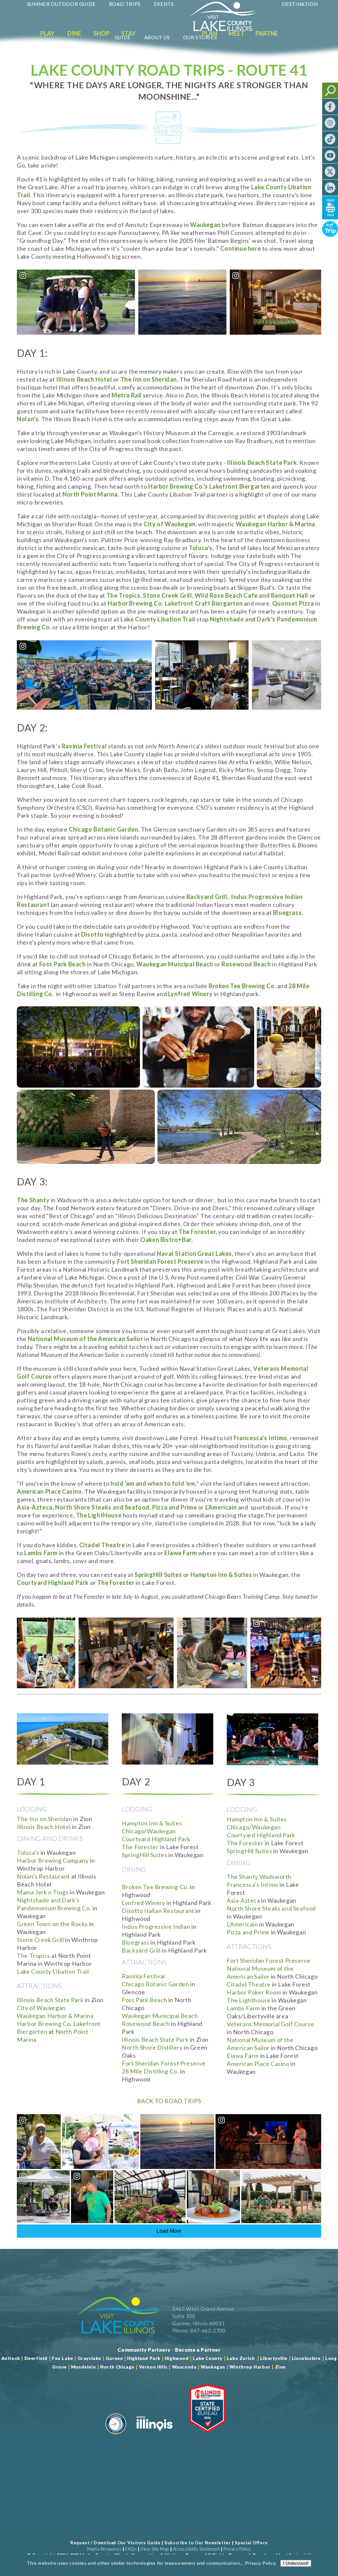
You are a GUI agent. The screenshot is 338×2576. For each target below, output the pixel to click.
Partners (270, 33)
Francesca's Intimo (253, 1885)
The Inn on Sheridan (149, 379)
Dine (74, 33)
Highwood (177, 2358)
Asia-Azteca (243, 1900)
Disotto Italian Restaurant (158, 1911)
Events (164, 4)
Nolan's (28, 419)
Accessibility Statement (196, 2549)
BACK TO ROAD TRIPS (169, 2101)
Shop (101, 33)
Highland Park (144, 2358)
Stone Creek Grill (40, 1940)
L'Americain (242, 1924)
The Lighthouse (249, 2000)
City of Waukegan (41, 2008)
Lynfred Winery (143, 1903)
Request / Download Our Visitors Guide (115, 2543)
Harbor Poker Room (254, 1992)
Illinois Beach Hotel (84, 379)
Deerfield (36, 2358)
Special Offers (251, 2543)
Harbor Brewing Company (53, 1860)
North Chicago (117, 2367)
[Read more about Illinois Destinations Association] (207, 2437)
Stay (128, 33)
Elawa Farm (243, 2056)
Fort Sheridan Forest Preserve (164, 2063)
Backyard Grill (141, 1950)
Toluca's (28, 1852)
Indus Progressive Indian (156, 1926)
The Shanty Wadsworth (259, 1877)
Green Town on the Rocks (52, 1924)
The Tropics (34, 1956)
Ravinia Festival (84, 746)
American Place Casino (259, 2064)
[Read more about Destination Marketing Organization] (116, 2437)
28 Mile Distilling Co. (150, 2071)
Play (47, 33)
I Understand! (296, 2563)
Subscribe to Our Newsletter (198, 2543)
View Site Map (155, 2549)
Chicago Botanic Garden (155, 1984)
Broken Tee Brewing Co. (155, 1887)
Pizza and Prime (248, 1932)
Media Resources (104, 2549)
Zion (280, 2367)
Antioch (11, 2358)
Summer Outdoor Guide (61, 4)
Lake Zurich (241, 2358)
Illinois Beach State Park (50, 2000)
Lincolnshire (306, 2358)
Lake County (207, 2358)
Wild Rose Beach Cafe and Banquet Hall (252, 595)
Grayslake (89, 2358)
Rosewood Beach (146, 2024)
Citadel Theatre (249, 1984)
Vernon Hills (153, 2367)
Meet (237, 33)
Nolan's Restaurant (43, 1876)
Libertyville (274, 2358)
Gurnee (114, 2358)
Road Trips (125, 4)
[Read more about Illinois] (154, 2437)
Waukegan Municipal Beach (160, 2016)
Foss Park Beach (144, 2000)
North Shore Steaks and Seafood (271, 1908)
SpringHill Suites (158, 1575)
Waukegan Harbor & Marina (275, 524)
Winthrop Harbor (250, 2367)
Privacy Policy (237, 2549)
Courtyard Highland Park (156, 1839)
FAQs (131, 2549)
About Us (157, 37)
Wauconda (184, 2367)
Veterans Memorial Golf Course (270, 2024)
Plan (210, 33)
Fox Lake (63, 2358)
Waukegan (205, 225)
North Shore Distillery (152, 2047)
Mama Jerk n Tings (43, 1892)
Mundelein (83, 2367)
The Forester (197, 1232)
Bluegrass (135, 1942)
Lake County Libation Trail (53, 1971)
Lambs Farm (243, 2008)
